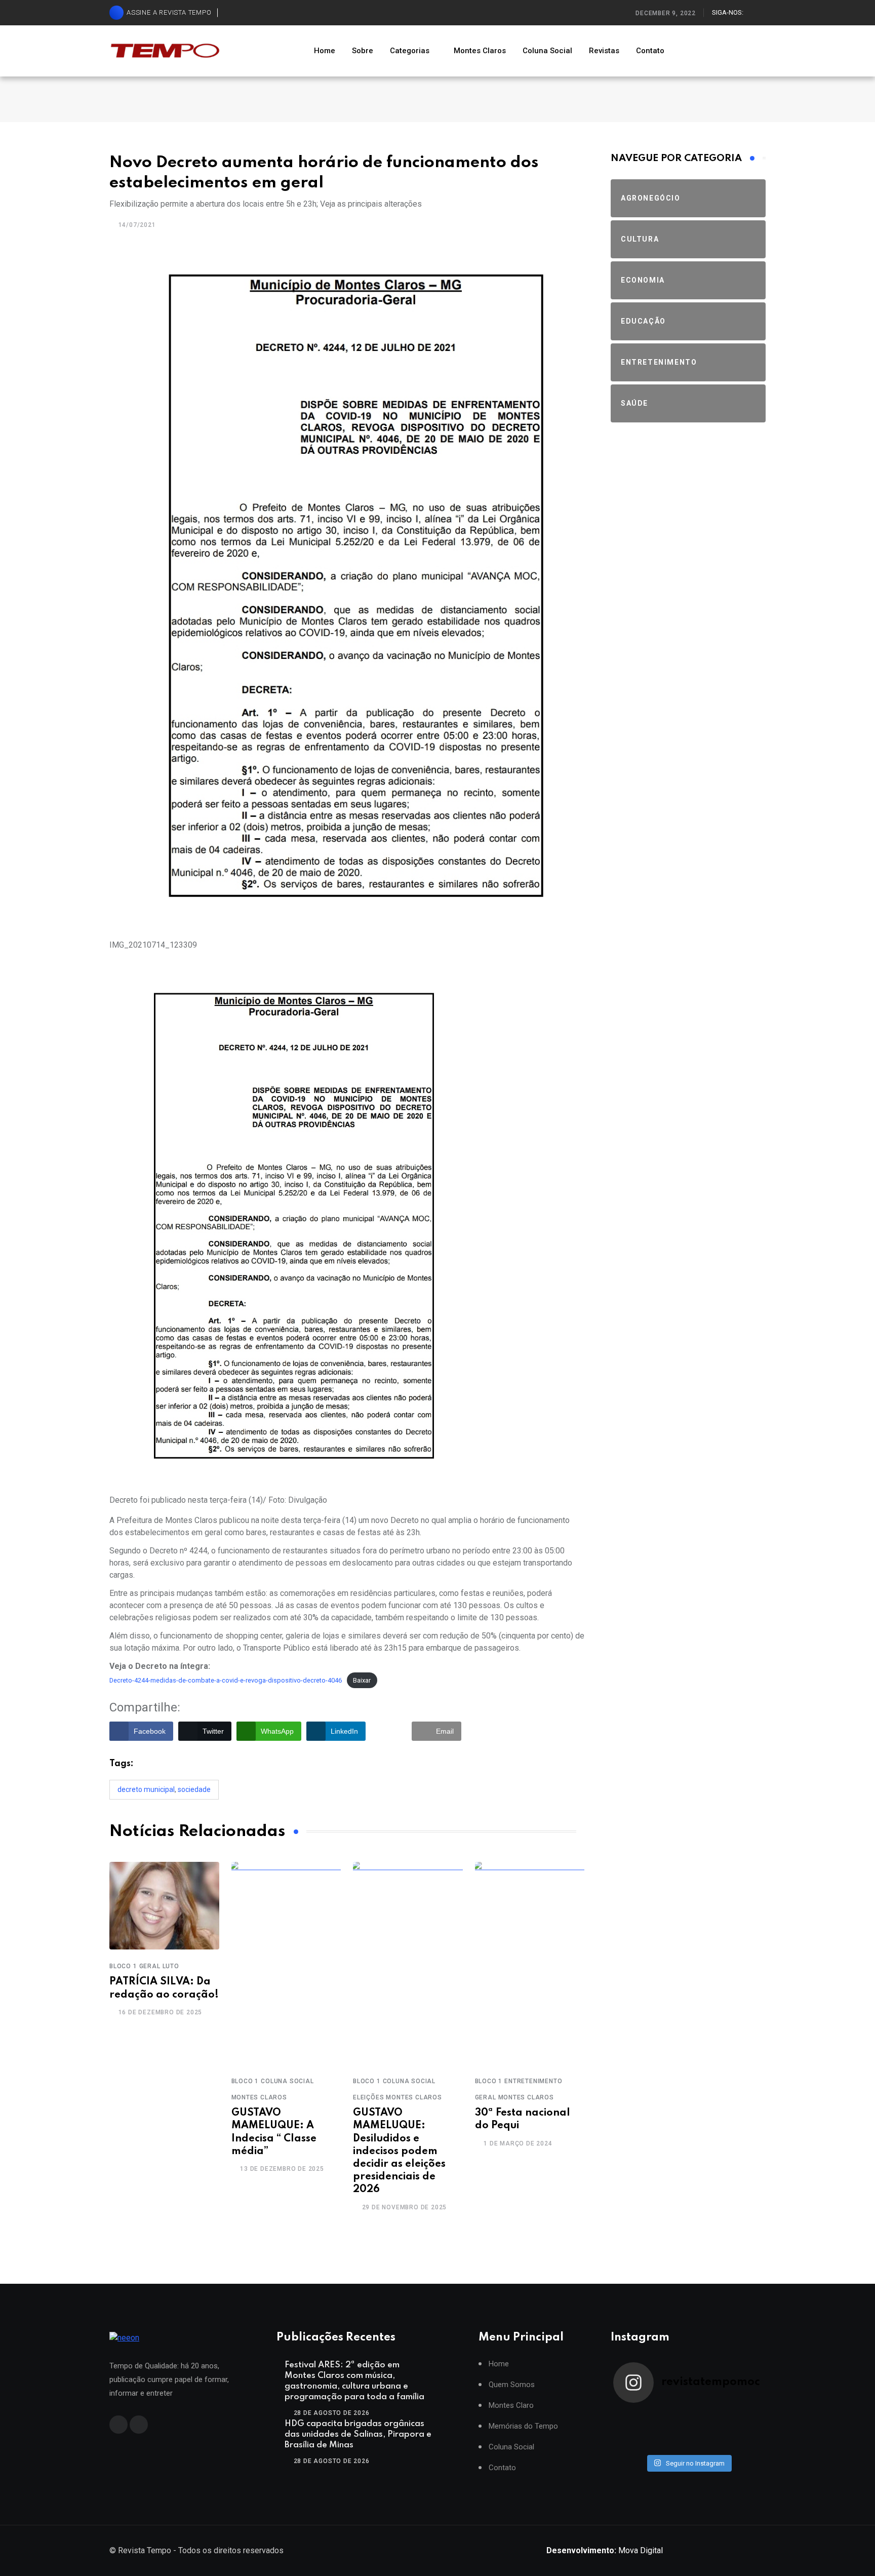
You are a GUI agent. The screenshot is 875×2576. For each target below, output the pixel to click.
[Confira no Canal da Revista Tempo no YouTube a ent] (669, 2417)
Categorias (410, 51)
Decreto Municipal (146, 1789)
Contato (650, 51)
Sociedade (194, 1789)
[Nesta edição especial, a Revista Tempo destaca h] (632, 2417)
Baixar (362, 1680)
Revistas (604, 51)
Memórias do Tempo (523, 2426)
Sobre (363, 51)
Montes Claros (480, 51)
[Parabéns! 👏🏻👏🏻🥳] (707, 2443)
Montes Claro (511, 2406)
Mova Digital (605, 2550)
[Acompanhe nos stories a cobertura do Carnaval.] (744, 2443)
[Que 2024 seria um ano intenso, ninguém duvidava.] (669, 2443)
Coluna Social (547, 51)
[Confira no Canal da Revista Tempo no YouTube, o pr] (707, 2430)
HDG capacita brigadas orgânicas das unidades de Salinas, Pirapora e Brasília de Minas (358, 2434)
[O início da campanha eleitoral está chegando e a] (744, 2417)
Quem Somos (512, 2385)
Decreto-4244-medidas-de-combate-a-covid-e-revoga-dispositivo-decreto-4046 (226, 1680)
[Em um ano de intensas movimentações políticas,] (632, 2443)
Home (325, 51)
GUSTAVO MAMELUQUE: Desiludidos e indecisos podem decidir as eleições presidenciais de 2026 (399, 2151)
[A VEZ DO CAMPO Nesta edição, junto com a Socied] (744, 2430)
